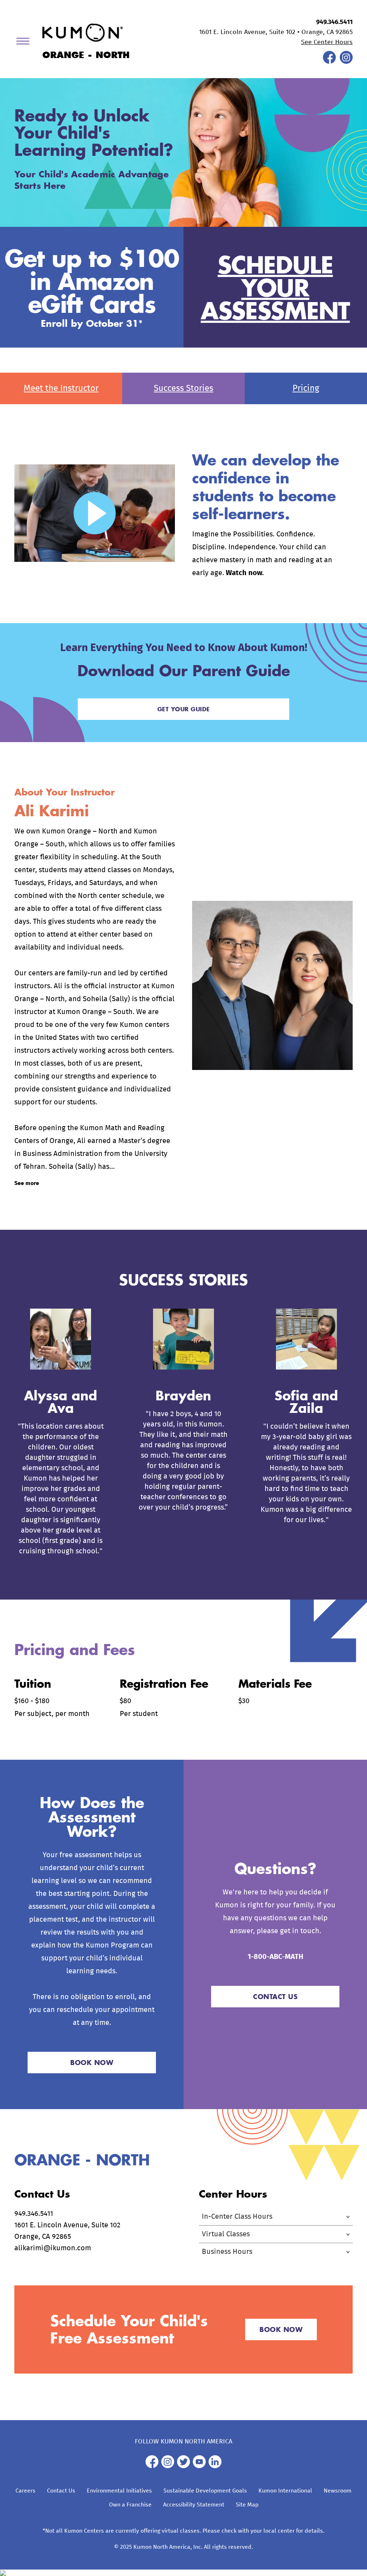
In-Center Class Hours (237, 2217)
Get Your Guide (184, 709)
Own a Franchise (130, 2505)
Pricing (306, 388)
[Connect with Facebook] (329, 62)
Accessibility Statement (194, 2505)
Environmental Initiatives (119, 2491)
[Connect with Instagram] (346, 62)
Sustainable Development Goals (205, 2491)
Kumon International (285, 2491)
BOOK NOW (92, 2063)
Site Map (247, 2505)
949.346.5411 (334, 22)
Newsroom (338, 2491)
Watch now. (245, 573)
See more (27, 1183)
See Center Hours (327, 42)
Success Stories (183, 388)
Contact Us (61, 2491)
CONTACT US (275, 1997)
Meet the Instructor (61, 388)
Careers (25, 2491)
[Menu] (25, 42)
